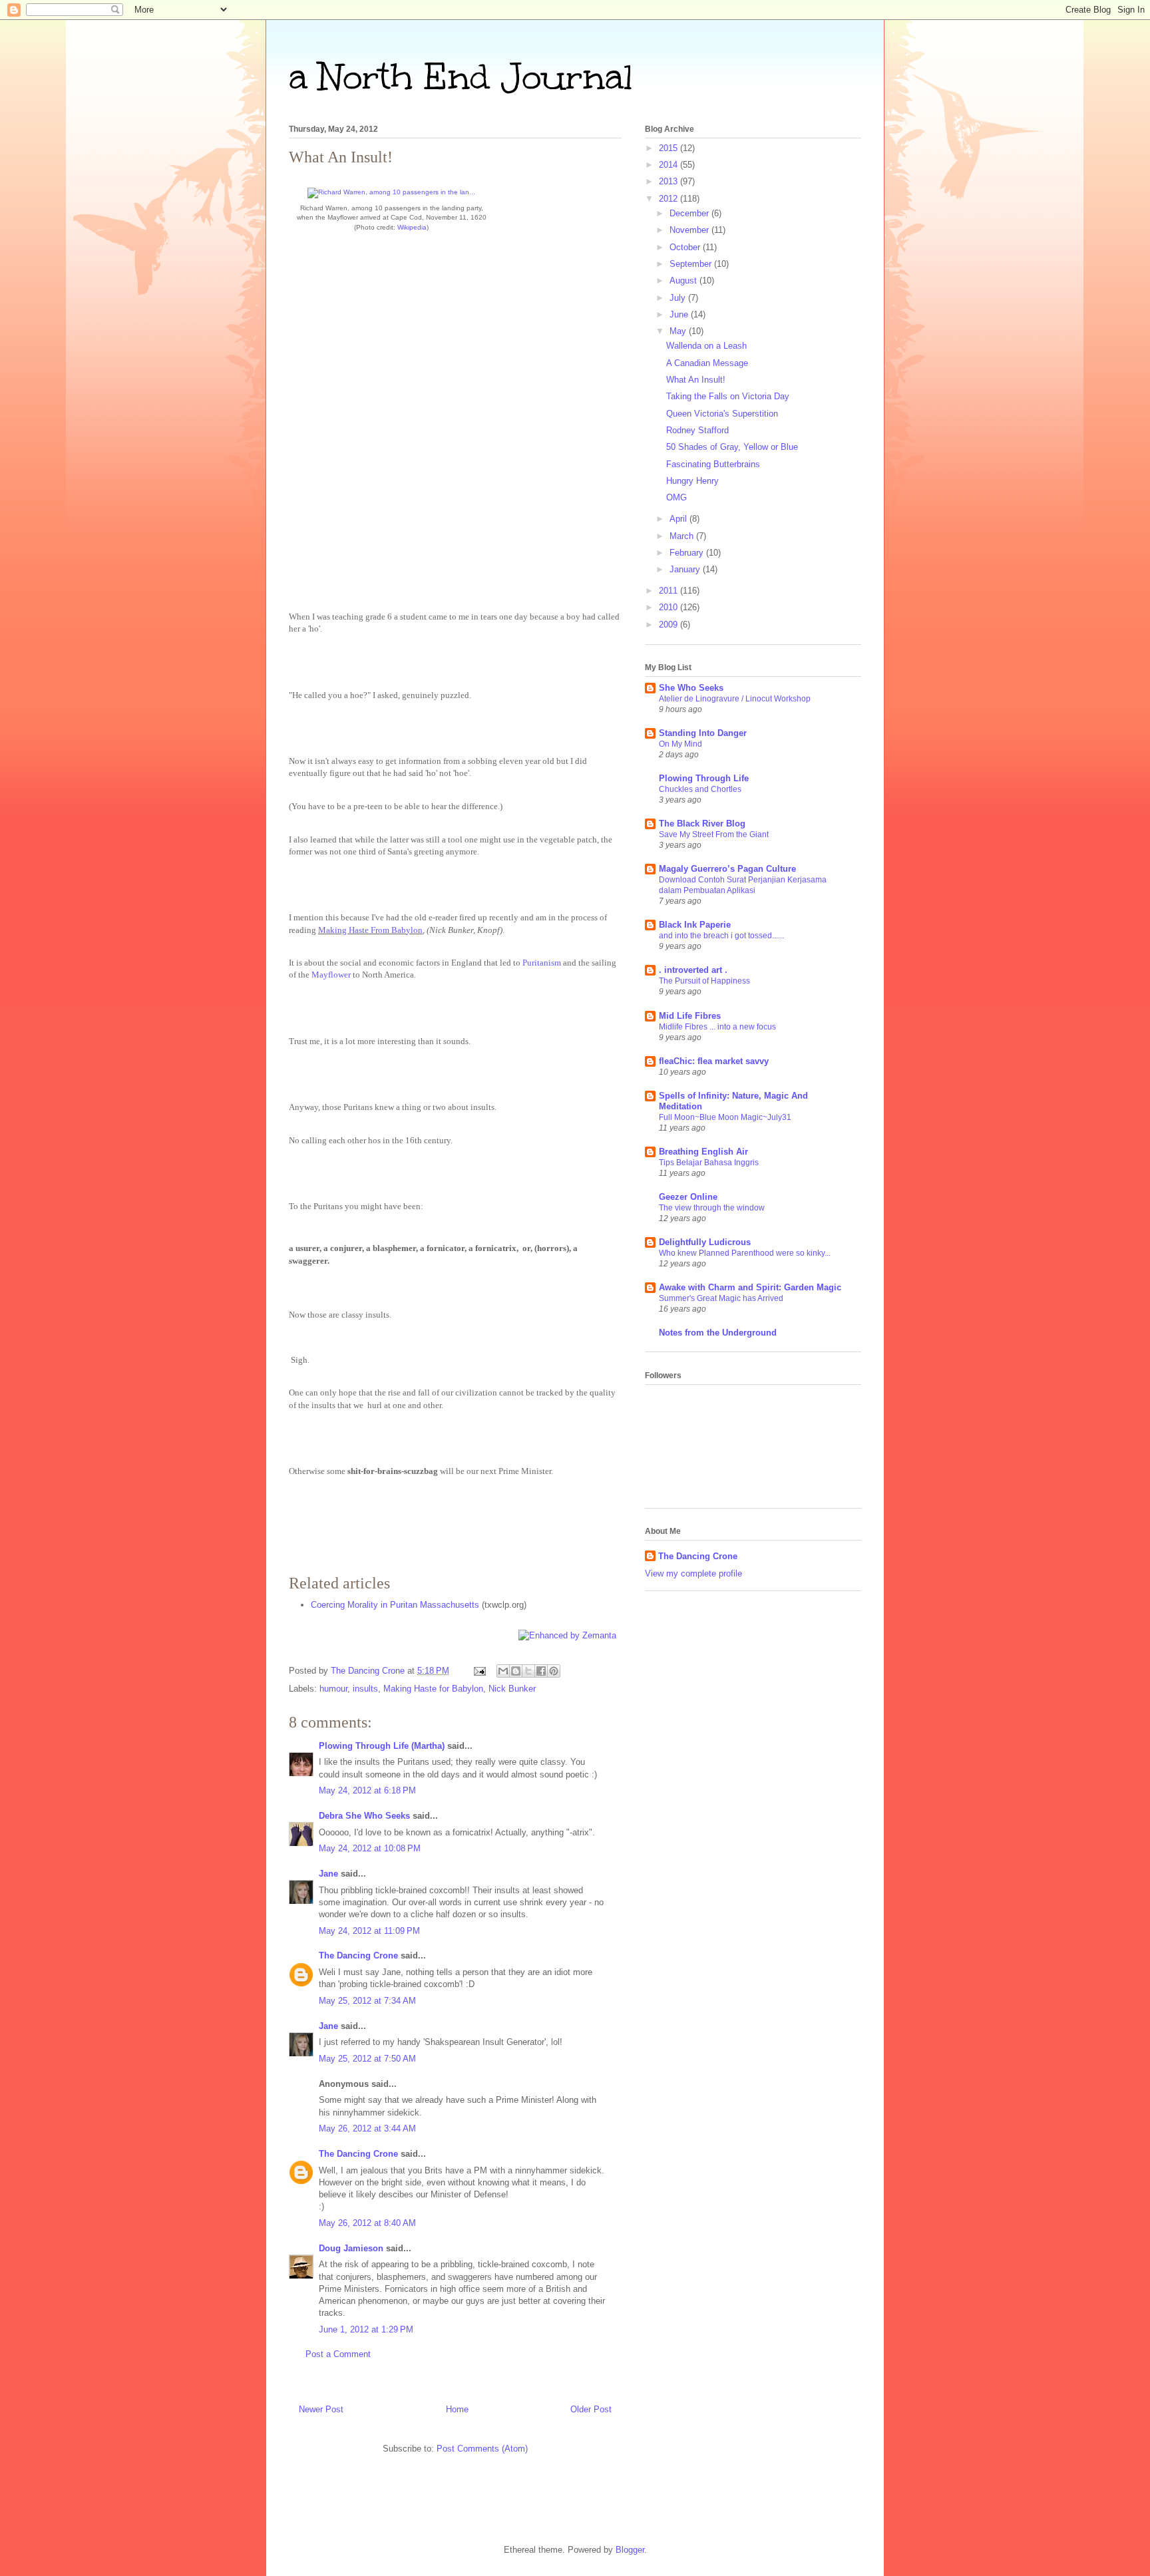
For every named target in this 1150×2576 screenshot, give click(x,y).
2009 (670, 625)
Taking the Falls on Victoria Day (728, 396)
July (679, 298)
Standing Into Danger (703, 733)
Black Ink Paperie (695, 925)
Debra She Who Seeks (364, 1816)
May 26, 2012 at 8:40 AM (367, 2223)
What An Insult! (696, 380)
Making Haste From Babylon (370, 930)
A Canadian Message (707, 363)
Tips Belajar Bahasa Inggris (709, 1163)
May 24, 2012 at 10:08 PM (370, 1848)
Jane (330, 1874)
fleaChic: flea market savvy (714, 1061)
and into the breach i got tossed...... (721, 936)
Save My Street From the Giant (714, 834)
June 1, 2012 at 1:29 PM (366, 2329)
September (692, 264)
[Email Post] (479, 1671)
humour (333, 1689)
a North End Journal (461, 77)
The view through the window (712, 1208)
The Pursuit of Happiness (704, 981)
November (690, 230)
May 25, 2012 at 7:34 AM (367, 2001)
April (679, 519)
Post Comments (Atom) (482, 2449)
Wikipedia (412, 227)
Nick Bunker (512, 1689)
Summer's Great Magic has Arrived (721, 1298)
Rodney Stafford (697, 430)
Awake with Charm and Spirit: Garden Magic (750, 1287)
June (680, 314)
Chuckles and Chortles (700, 789)
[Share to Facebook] (541, 1671)
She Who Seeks (691, 688)
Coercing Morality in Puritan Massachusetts (395, 1605)
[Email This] (503, 1671)
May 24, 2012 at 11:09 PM (369, 1931)
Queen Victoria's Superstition (722, 414)
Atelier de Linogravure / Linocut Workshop (735, 699)
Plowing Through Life (704, 778)
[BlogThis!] (516, 1671)
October (686, 247)
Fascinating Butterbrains (713, 464)
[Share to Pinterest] (554, 1671)
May (679, 331)
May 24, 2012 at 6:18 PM (367, 1790)
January (686, 569)
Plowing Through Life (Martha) (382, 1746)
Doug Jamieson (351, 2248)
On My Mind (680, 744)
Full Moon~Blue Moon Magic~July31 (725, 1117)
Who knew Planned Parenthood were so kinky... (745, 1253)
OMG (676, 497)
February (688, 553)
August (684, 280)
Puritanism (542, 963)
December (690, 213)
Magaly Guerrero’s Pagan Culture (727, 869)
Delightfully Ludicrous (705, 1242)
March (683, 536)
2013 (670, 181)
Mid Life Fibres (690, 1016)
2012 (670, 199)
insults (365, 1689)
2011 (670, 591)
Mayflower (331, 975)
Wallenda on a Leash (706, 346)
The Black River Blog (702, 824)
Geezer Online (688, 1197)
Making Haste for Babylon (433, 1689)
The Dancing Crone (358, 1955)
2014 (670, 165)
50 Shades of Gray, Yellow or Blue (732, 447)
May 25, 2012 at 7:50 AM (367, 2059)
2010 (670, 607)
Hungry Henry (692, 481)
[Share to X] (528, 1671)
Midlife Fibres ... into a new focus (717, 1027)
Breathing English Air (703, 1152)
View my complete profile (693, 1573)
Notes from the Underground (718, 1333)
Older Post (591, 2409)
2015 (670, 148)
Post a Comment (338, 2354)
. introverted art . (693, 970)
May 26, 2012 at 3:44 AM (367, 2128)
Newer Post (321, 2409)
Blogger (630, 2550)
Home (457, 2409)
